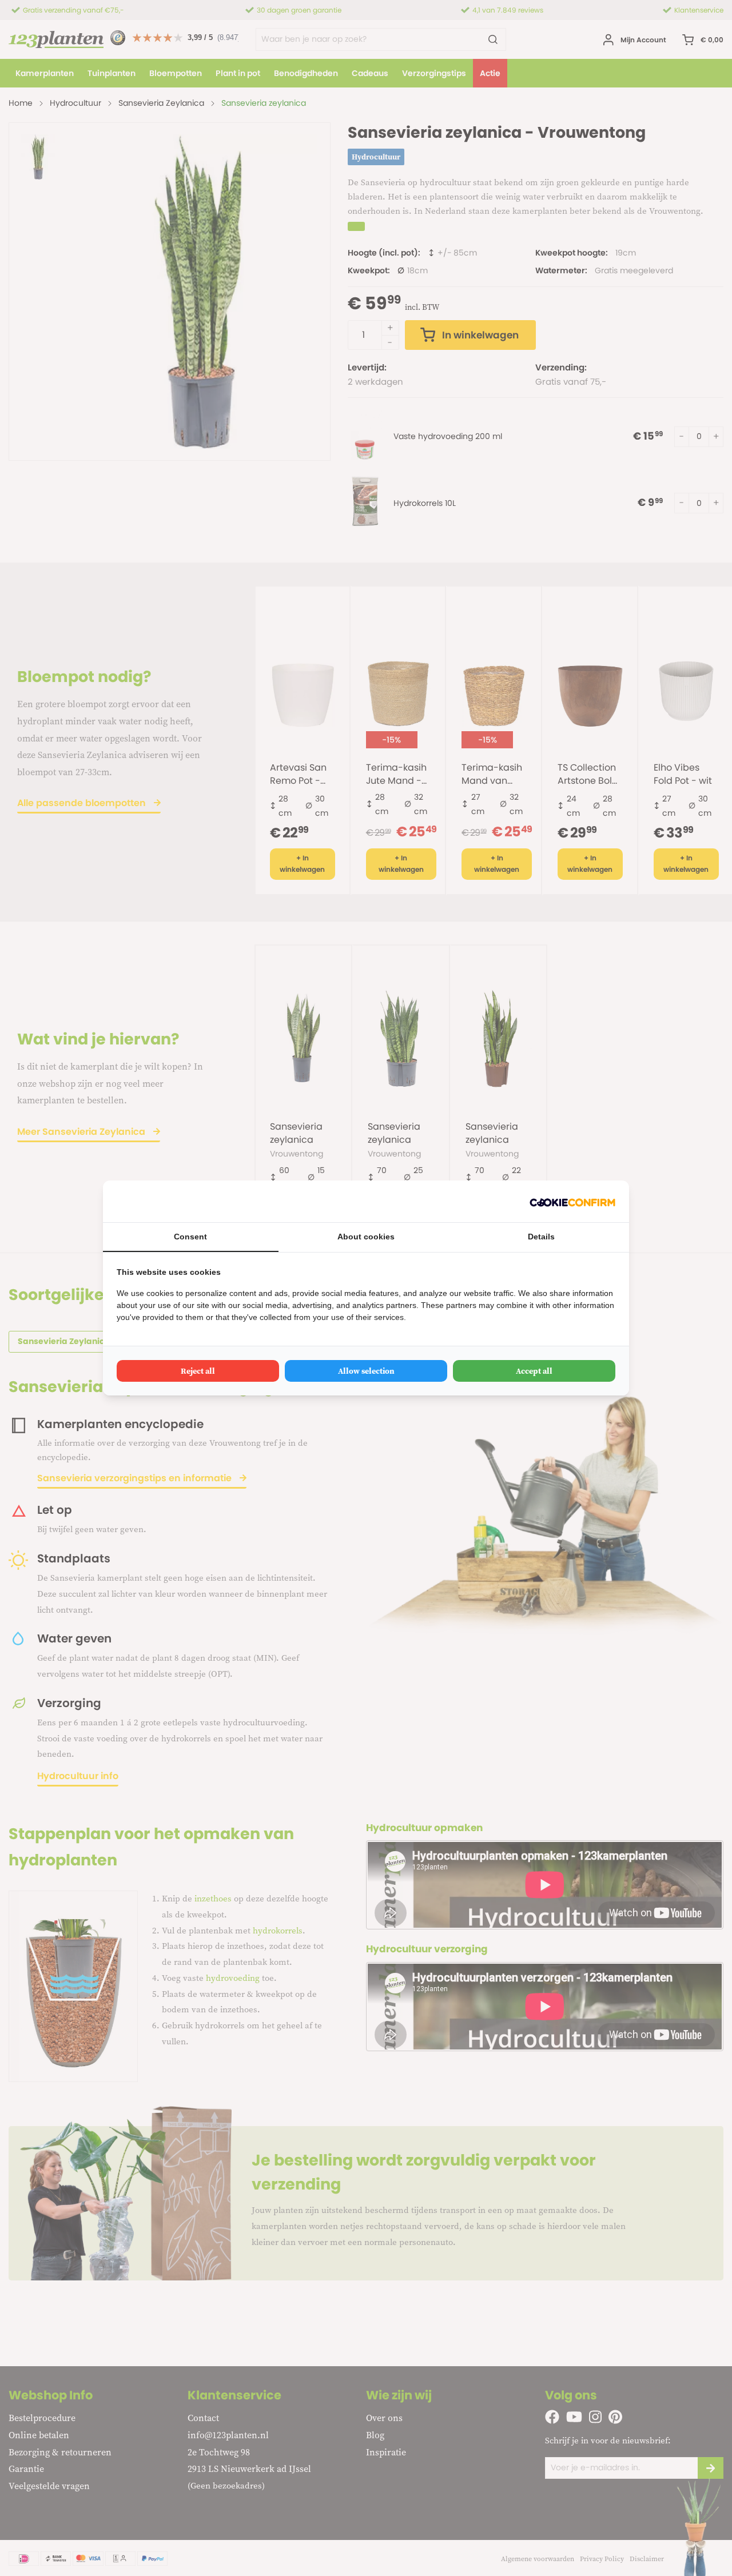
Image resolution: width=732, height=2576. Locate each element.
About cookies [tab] (366, 1237)
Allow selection (366, 1371)
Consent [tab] (190, 1237)
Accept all (534, 1371)
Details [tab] (541, 1237)
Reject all (198, 1371)
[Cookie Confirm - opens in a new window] (572, 1201)
